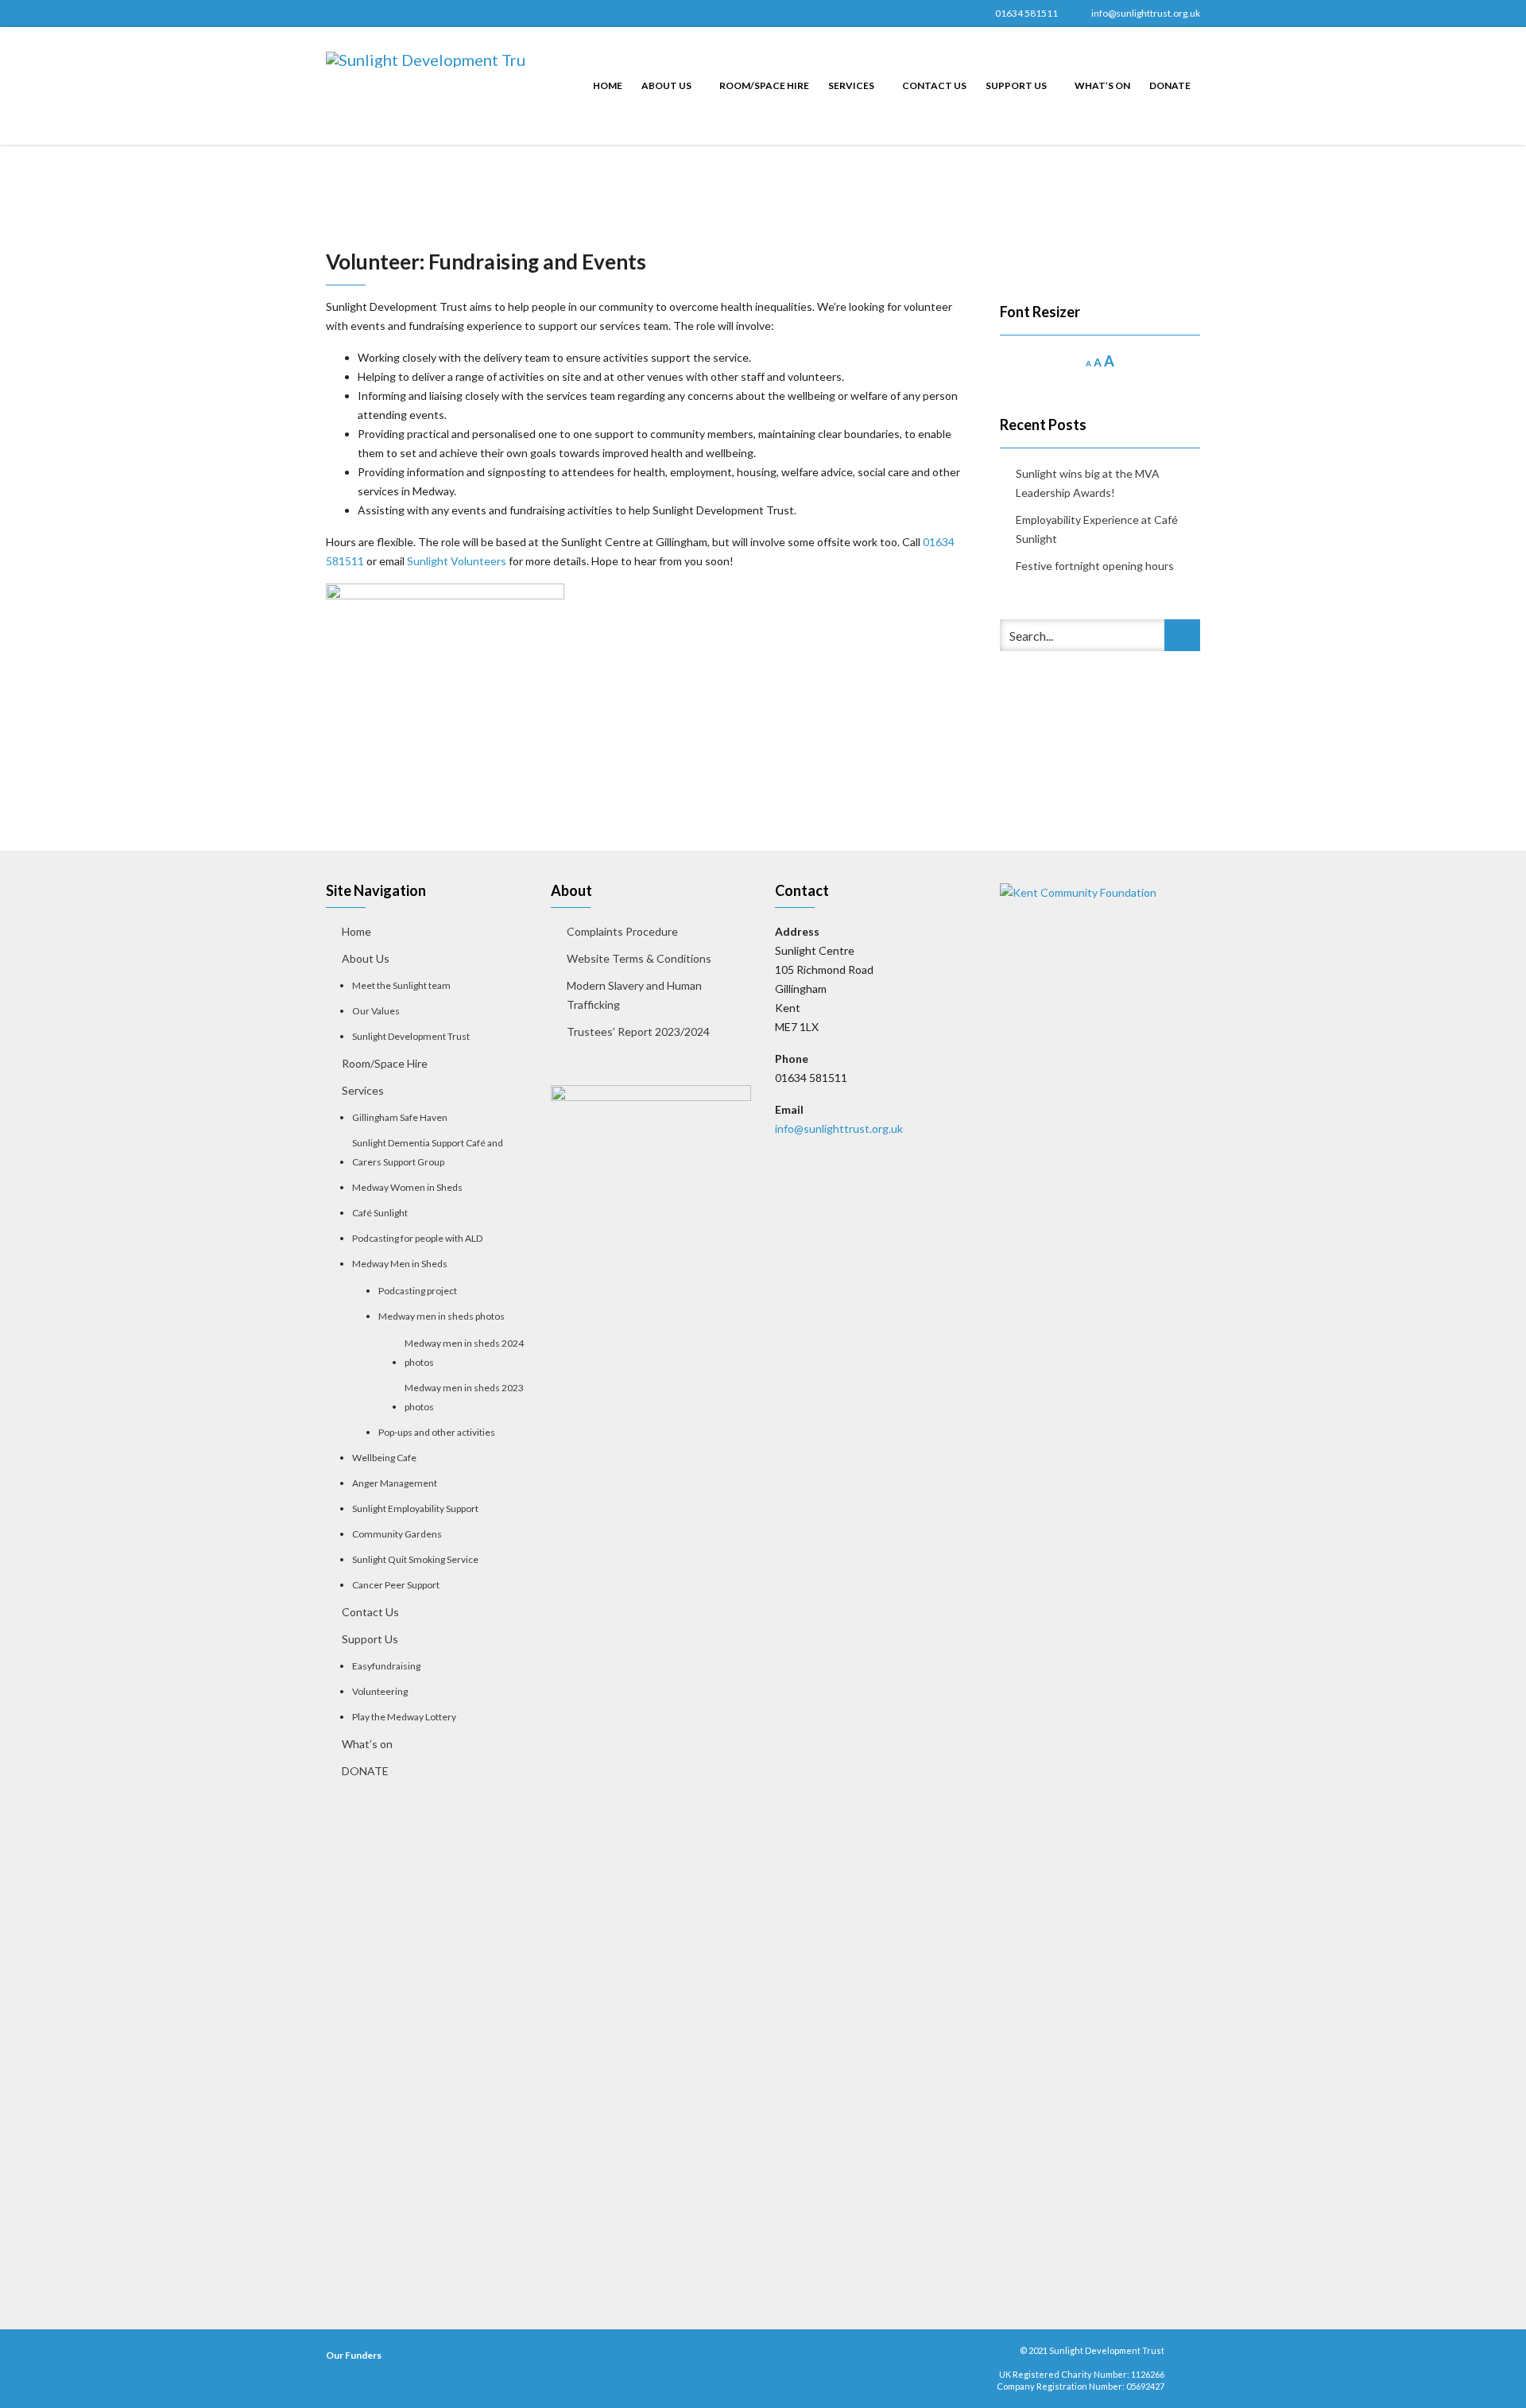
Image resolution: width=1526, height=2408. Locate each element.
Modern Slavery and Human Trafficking (634, 995)
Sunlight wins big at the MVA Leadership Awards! (1088, 483)
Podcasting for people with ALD (417, 1238)
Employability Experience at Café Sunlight (1097, 529)
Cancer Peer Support (396, 1585)
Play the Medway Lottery (404, 1717)
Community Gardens (397, 1534)
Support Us (1017, 85)
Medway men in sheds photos (442, 1316)
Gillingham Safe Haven (400, 1117)
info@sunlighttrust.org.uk (1146, 13)
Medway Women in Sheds (407, 1187)
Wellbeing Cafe (384, 1458)
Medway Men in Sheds (400, 1264)
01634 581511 (1026, 13)
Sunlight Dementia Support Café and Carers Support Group (428, 1152)
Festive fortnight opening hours (1095, 566)
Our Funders (354, 2355)
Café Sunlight (380, 1213)
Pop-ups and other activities (437, 1432)
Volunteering (380, 1691)
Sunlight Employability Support (415, 1508)
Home (608, 85)
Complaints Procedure (622, 931)
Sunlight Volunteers (457, 561)
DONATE (1170, 85)
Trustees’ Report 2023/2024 (638, 1031)
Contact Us (934, 85)
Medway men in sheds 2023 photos (464, 1397)
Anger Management (395, 1483)
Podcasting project (418, 1291)
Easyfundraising (386, 1666)
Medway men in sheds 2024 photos (464, 1353)
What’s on (1102, 85)
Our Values (376, 1011)
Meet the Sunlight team (402, 985)
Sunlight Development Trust (411, 1036)
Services (852, 85)
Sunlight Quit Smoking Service (415, 1559)
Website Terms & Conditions (639, 958)
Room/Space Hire (764, 85)
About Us (667, 85)
